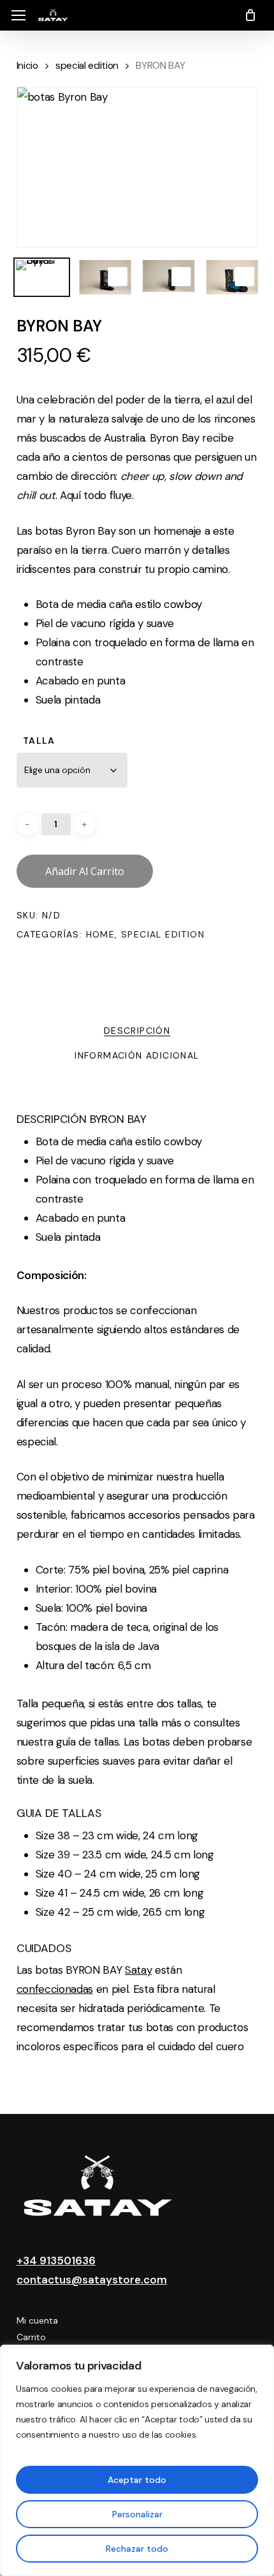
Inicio (27, 65)
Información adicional (137, 1055)
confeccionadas (55, 1989)
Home (101, 934)
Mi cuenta (37, 2320)
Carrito (31, 2337)
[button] (18, 16)
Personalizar (137, 2514)
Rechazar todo (137, 2549)
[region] (137, 2460)
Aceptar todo (137, 2480)
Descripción (137, 1031)
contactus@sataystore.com (92, 2280)
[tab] (137, 1030)
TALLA (39, 741)
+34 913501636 (56, 2261)
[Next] (237, 279)
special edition (87, 65)
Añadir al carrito (85, 871)
